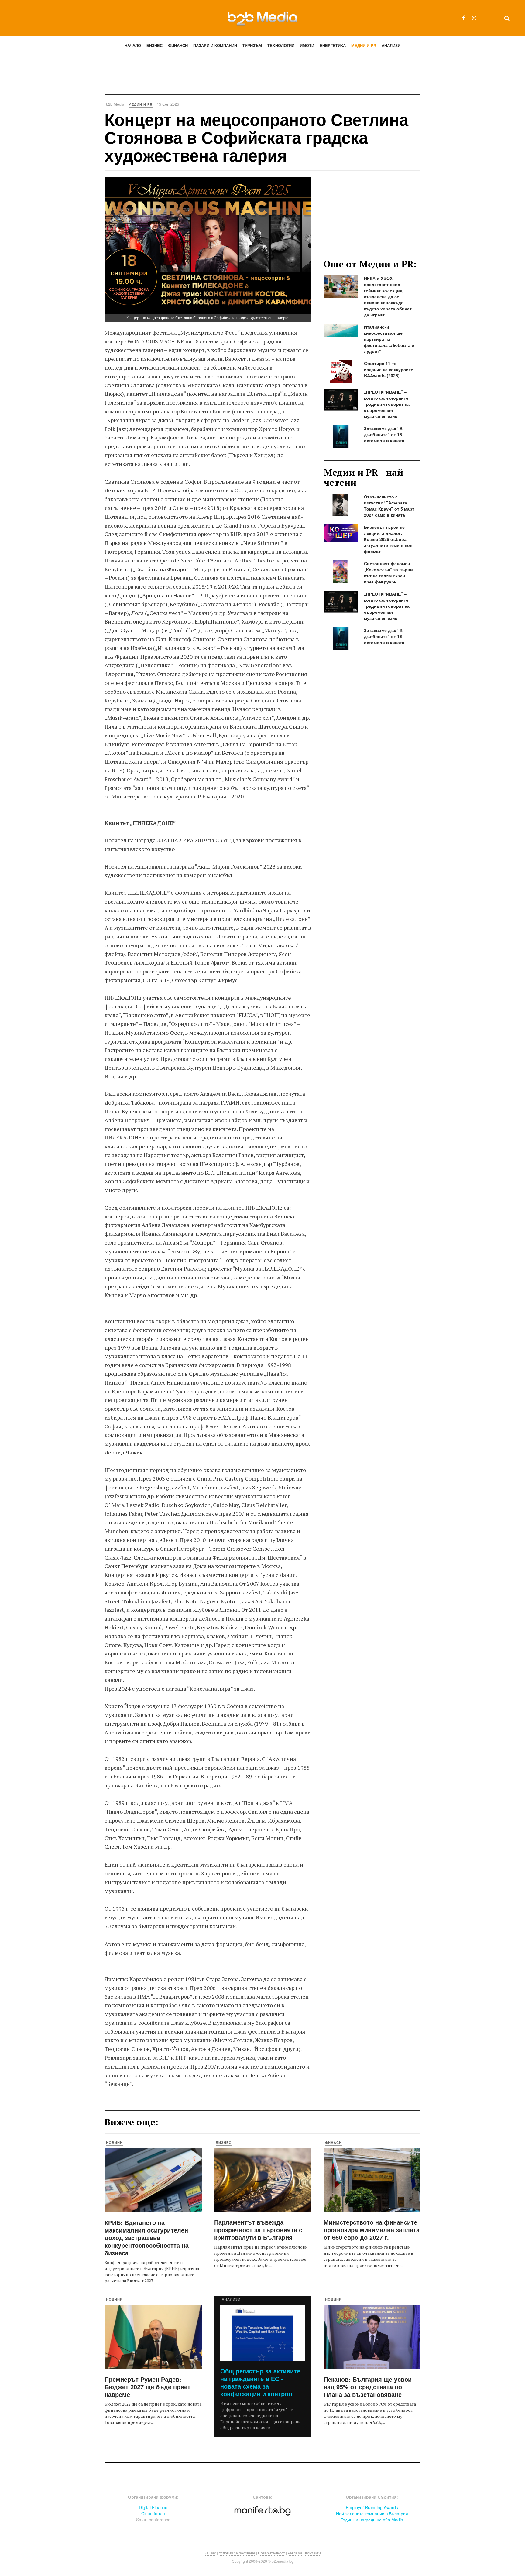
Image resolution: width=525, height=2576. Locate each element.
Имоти (307, 45)
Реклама (295, 2553)
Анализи (391, 45)
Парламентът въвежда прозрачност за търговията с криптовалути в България (258, 2230)
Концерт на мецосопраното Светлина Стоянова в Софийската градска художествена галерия (256, 137)
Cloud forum (153, 2513)
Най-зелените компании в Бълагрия (372, 2513)
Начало (133, 45)
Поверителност (271, 2553)
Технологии (281, 45)
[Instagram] (474, 18)
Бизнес (154, 45)
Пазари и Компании (215, 45)
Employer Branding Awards (372, 2507)
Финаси (333, 2142)
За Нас (210, 2553)
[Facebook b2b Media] (463, 18)
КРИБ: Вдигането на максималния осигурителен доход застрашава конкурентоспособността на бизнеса (147, 2238)
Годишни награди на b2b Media (372, 2520)
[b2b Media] (262, 18)
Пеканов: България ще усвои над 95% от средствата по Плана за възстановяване (368, 2387)
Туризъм (252, 45)
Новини (114, 2142)
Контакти (313, 2553)
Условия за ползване (237, 2553)
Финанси (178, 45)
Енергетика (333, 45)
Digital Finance (153, 2507)
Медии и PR (364, 45)
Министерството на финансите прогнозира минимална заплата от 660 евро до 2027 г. (372, 2230)
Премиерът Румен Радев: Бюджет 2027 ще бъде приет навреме (148, 2387)
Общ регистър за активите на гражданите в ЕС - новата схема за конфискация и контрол (260, 2382)
